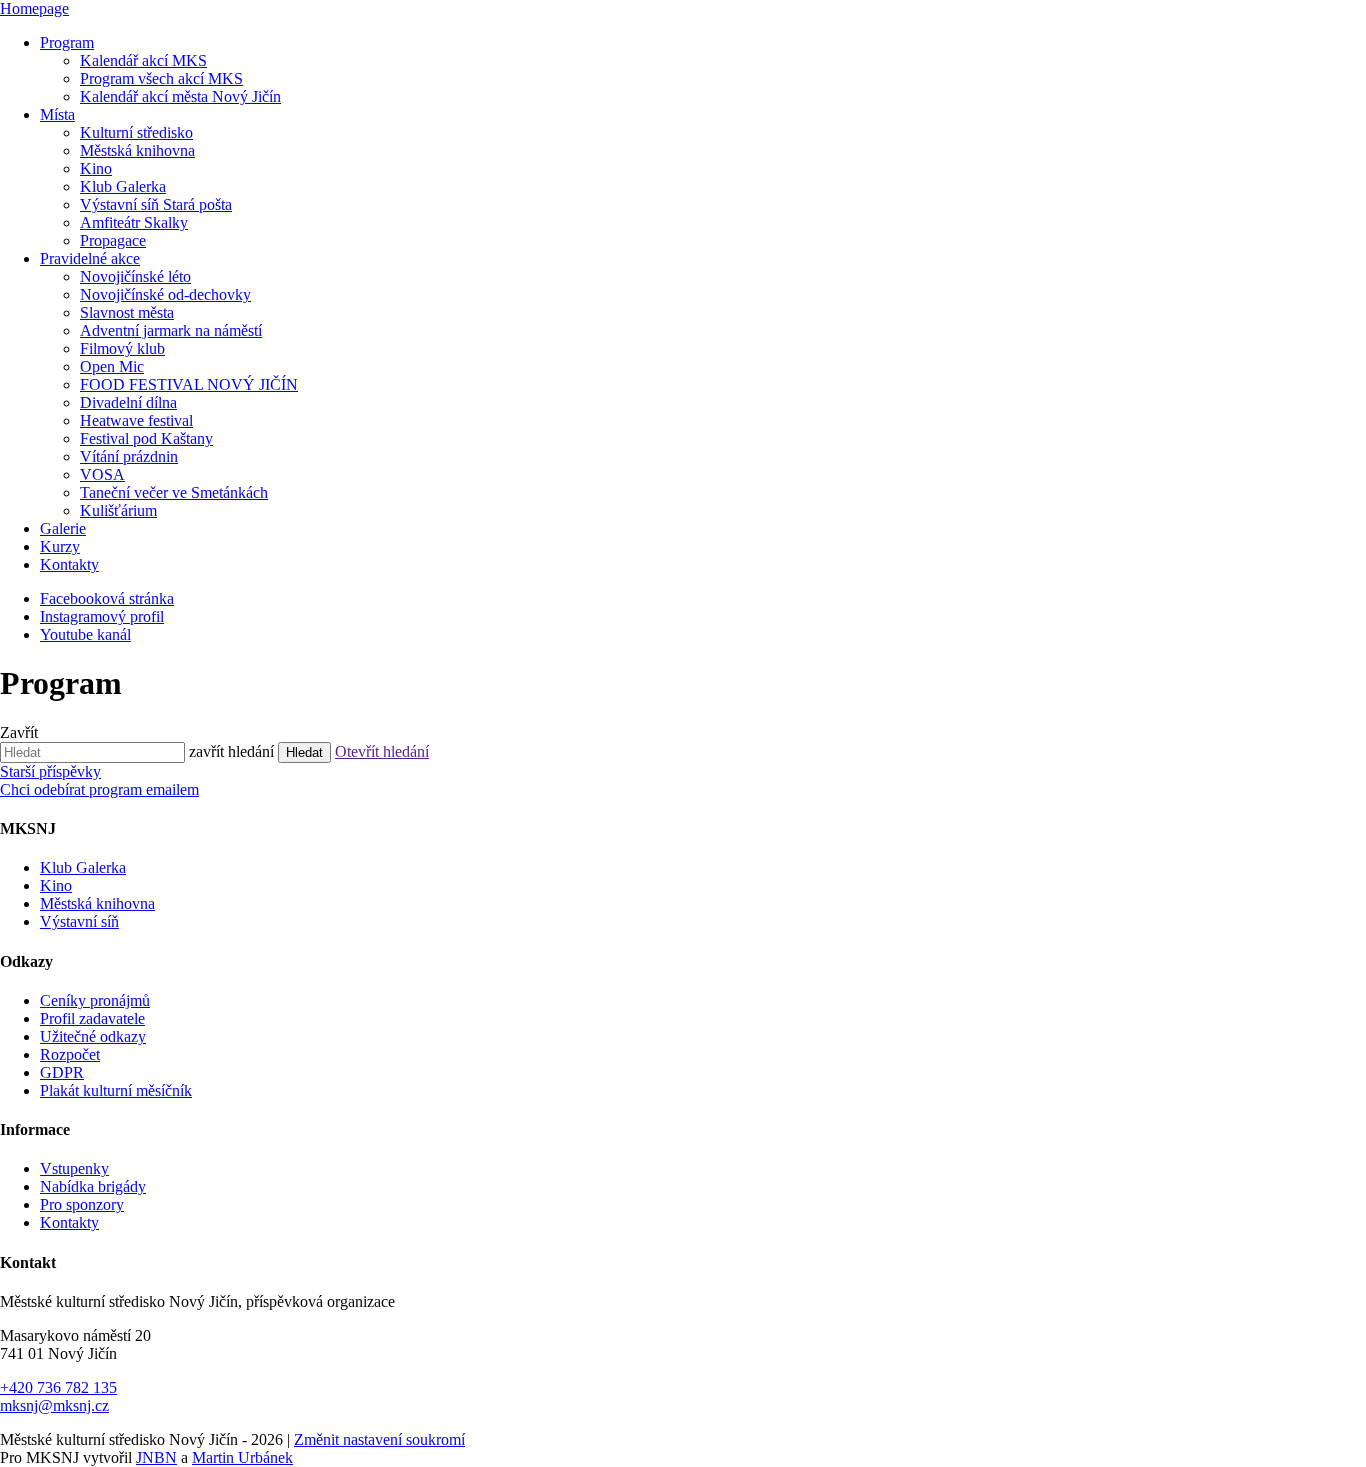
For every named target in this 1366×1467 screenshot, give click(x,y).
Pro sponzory (82, 1204)
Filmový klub (122, 348)
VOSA (102, 474)
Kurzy (60, 546)
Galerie (63, 528)
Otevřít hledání (382, 751)
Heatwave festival (136, 420)
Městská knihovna (137, 150)
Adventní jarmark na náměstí (171, 330)
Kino (96, 168)
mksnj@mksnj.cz (54, 1405)
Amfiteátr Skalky (134, 222)
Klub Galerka (123, 186)
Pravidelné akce (90, 258)
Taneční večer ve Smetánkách (174, 492)
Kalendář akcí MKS (143, 60)
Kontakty (69, 564)
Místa (57, 114)
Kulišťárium (118, 510)
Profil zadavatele (92, 1018)
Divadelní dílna (128, 402)
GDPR (62, 1072)
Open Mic (112, 366)
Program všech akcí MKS (161, 78)
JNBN (156, 1457)
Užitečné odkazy (93, 1036)
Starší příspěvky (50, 771)
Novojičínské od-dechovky (165, 294)
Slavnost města (127, 312)
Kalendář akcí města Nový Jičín (180, 96)
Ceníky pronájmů (95, 1000)
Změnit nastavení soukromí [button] (379, 1439)
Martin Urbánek (242, 1457)
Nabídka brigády (93, 1186)
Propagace (113, 240)
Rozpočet (70, 1054)
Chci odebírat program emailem (99, 789)
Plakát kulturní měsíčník (116, 1090)
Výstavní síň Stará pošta (156, 204)
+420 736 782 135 (58, 1387)
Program (67, 42)
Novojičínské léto (135, 276)
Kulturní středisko (136, 132)
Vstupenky (74, 1168)
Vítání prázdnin (129, 456)
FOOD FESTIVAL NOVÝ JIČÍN (189, 384)
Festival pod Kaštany (146, 438)
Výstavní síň (79, 921)
